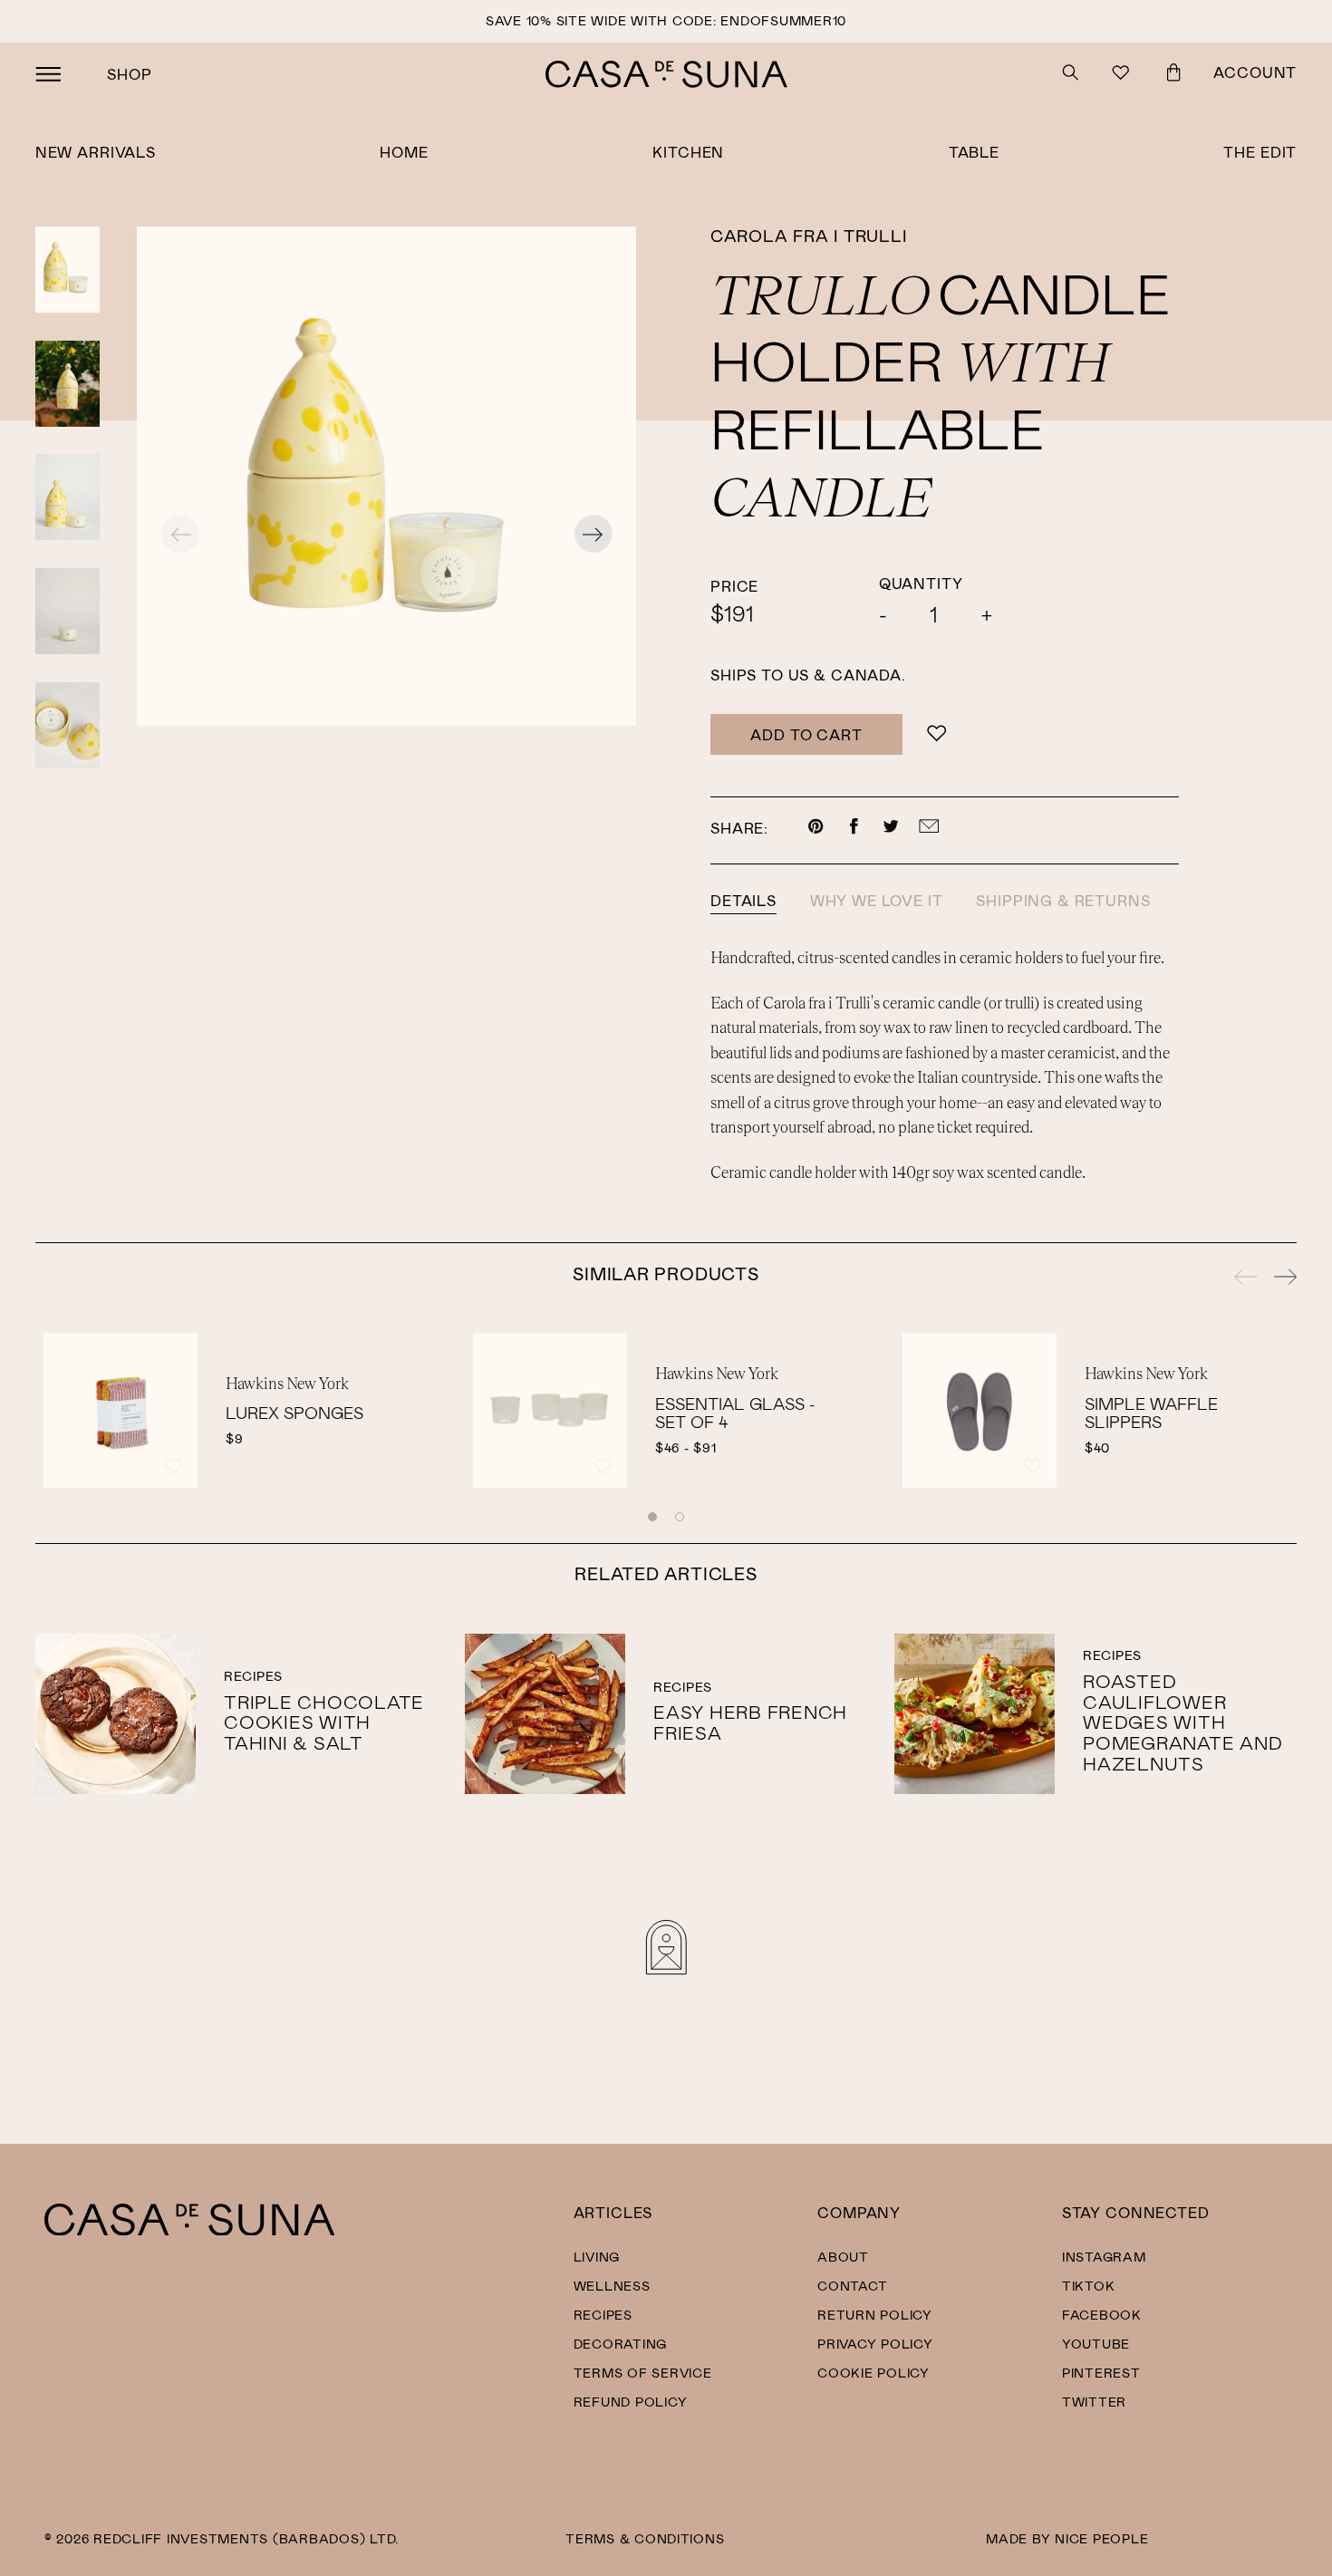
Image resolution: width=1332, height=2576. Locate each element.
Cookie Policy (874, 2373)
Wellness (612, 2286)
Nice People (1101, 2538)
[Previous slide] (1246, 1279)
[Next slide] (594, 536)
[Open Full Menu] (48, 74)
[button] (652, 1517)
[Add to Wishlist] (936, 734)
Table (974, 152)
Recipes (603, 2315)
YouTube (1096, 2344)
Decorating (620, 2344)
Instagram (1104, 2257)
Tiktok (1088, 2286)
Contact (852, 2286)
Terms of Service (643, 2373)
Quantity (921, 583)
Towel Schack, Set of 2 (742, 1413)
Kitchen (688, 152)
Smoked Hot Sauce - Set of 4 (317, 1413)
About (843, 2257)
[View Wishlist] (1123, 75)
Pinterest (1101, 2373)
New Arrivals (96, 152)
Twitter (1094, 2402)
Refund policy (631, 2402)
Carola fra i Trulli (808, 236)
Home (404, 152)
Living (597, 2257)
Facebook (1102, 2315)
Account (1255, 72)
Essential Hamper (1167, 1413)
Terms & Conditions (645, 2538)
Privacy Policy (875, 2344)
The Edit (1260, 152)
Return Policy (875, 2315)
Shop (129, 74)
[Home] (189, 2230)
